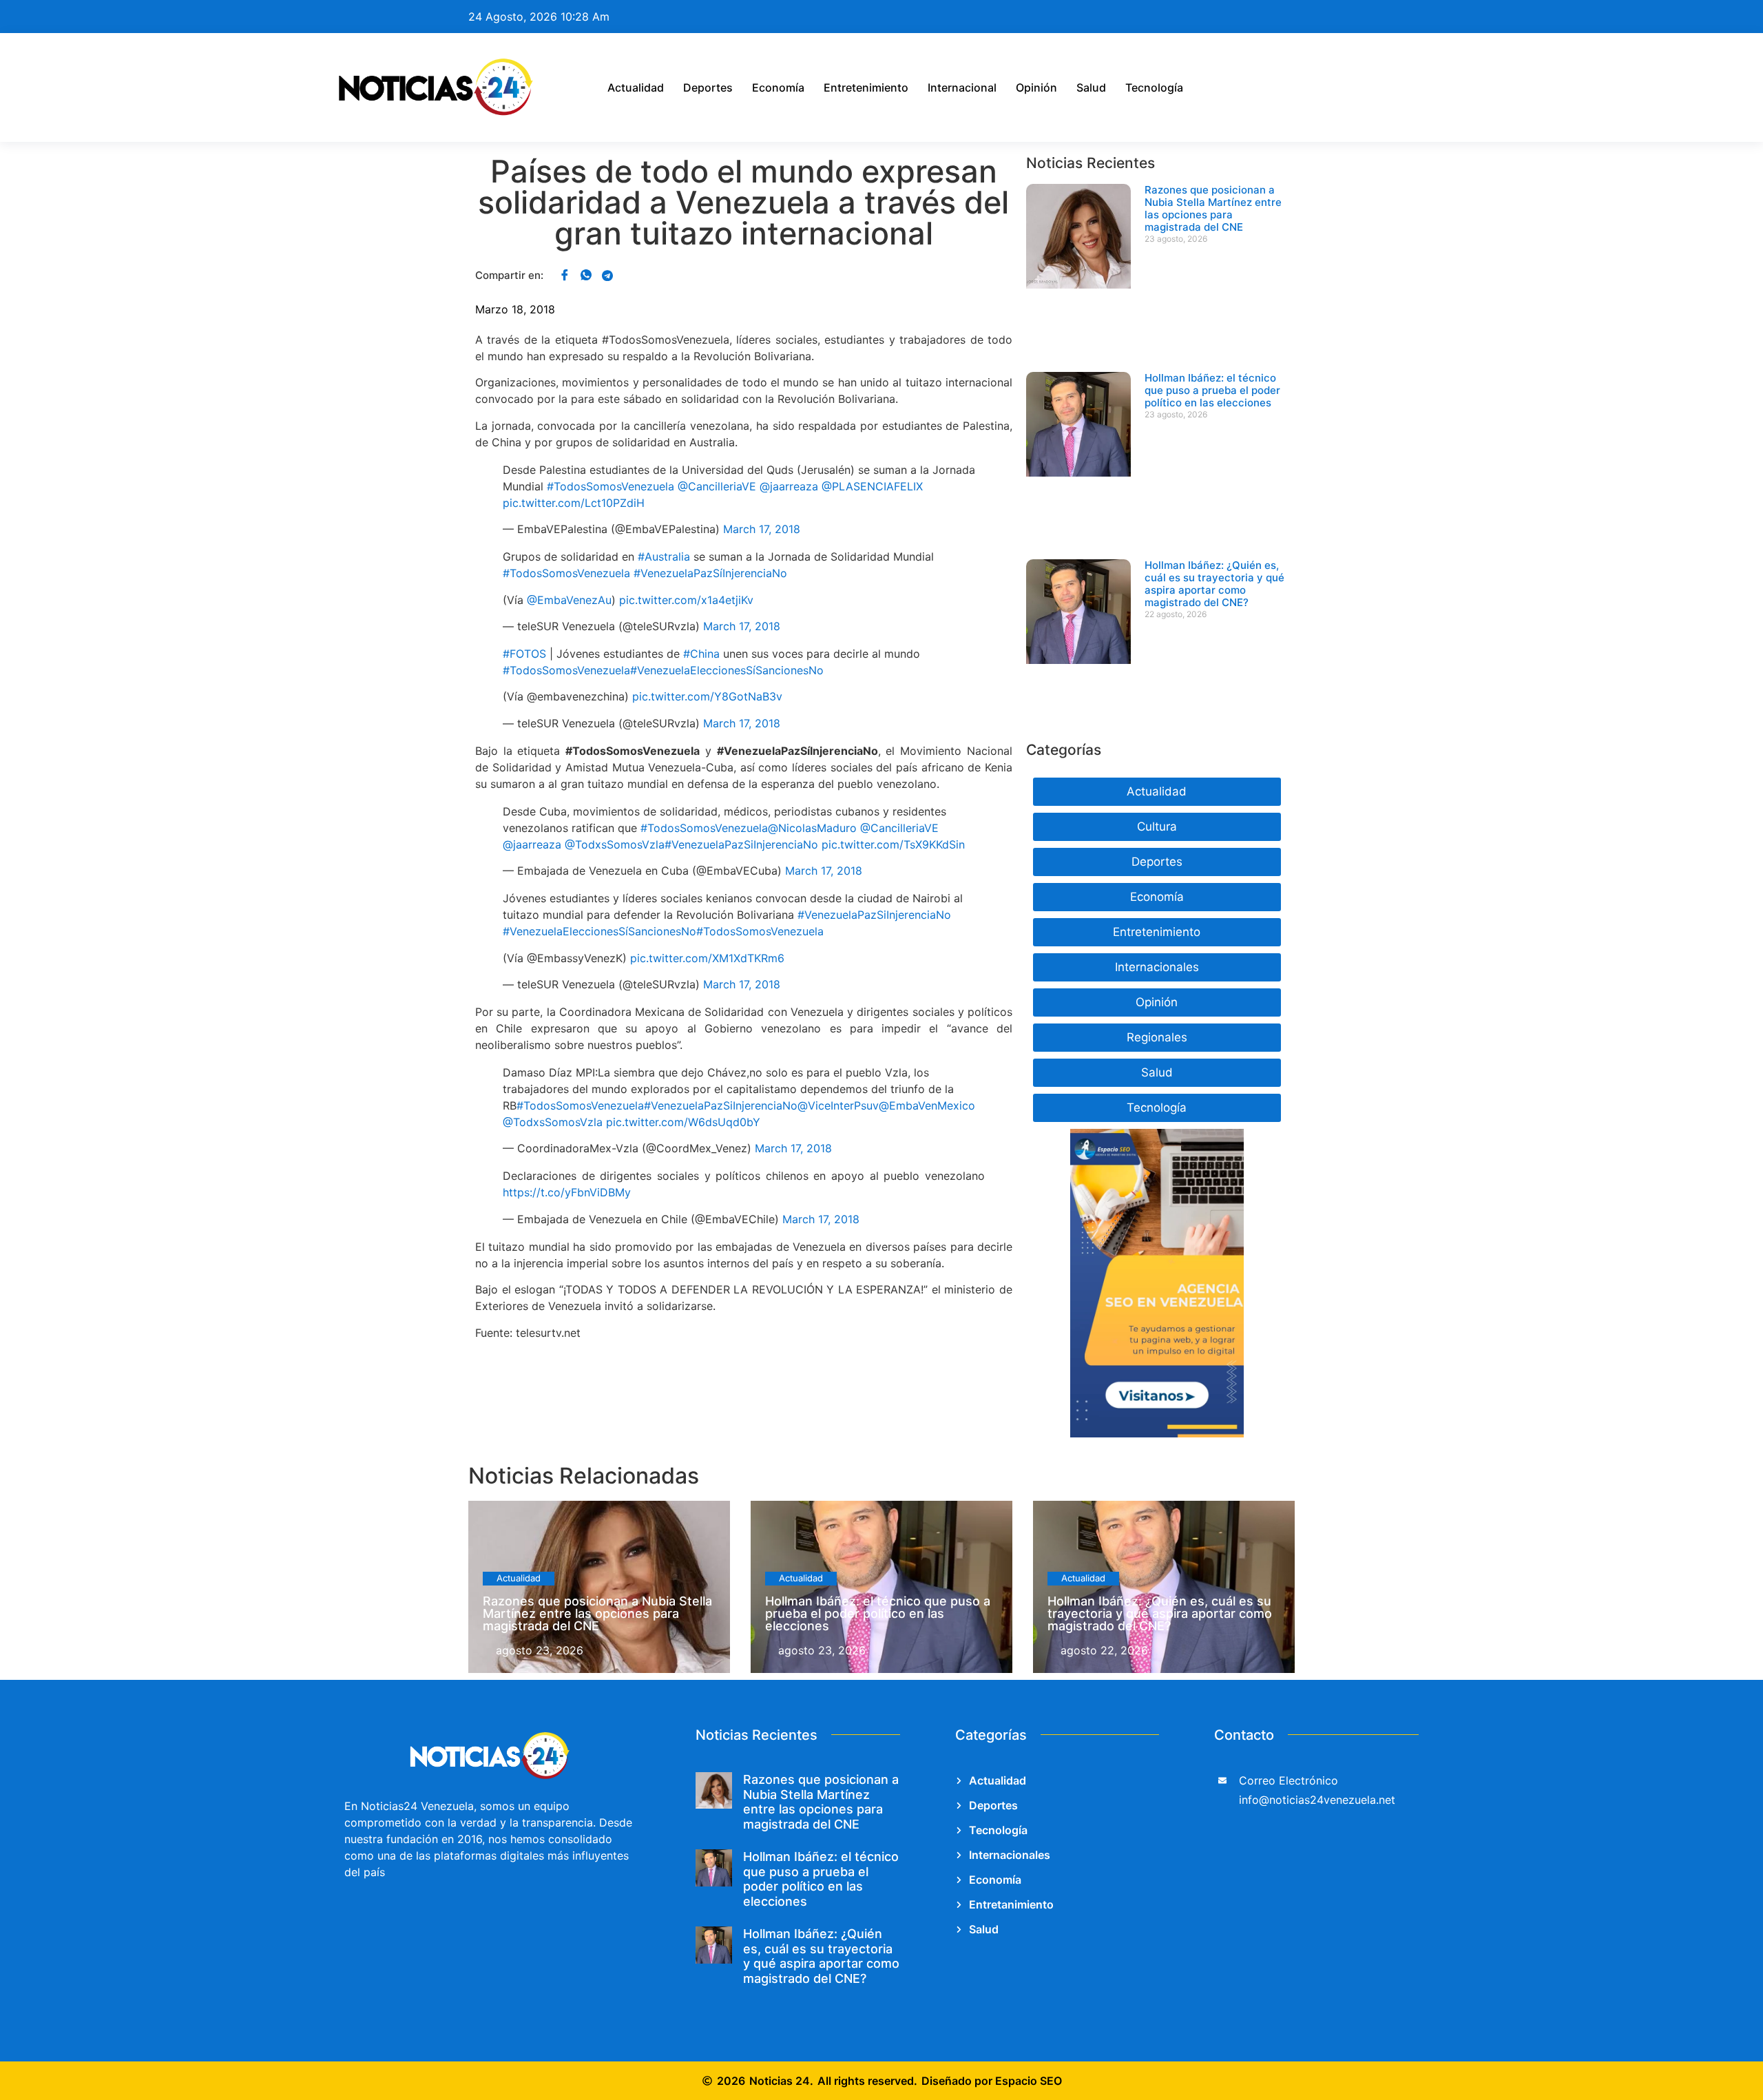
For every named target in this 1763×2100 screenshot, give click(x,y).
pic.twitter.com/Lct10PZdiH (574, 503)
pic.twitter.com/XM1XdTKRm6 (707, 958)
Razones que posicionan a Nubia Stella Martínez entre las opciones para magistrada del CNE (1213, 208)
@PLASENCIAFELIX (872, 486)
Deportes (708, 87)
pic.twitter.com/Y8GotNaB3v (707, 696)
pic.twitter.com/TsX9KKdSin (893, 844)
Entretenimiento (866, 87)
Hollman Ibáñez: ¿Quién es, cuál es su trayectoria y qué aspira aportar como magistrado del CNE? (1214, 584)
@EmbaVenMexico (927, 1105)
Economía (778, 87)
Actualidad (636, 87)
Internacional (962, 87)
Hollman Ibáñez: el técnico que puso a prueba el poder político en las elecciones (1212, 390)
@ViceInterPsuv (838, 1105)
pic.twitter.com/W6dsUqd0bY (683, 1122)
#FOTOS (524, 654)
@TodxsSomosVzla (615, 844)
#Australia (664, 557)
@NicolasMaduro (812, 828)
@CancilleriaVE (717, 486)
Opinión (1036, 87)
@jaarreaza (789, 486)
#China (701, 654)
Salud (1091, 87)
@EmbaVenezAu (569, 600)
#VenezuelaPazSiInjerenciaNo (741, 844)
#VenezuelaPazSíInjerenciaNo (710, 573)
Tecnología (1154, 87)
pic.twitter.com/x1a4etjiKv (686, 600)
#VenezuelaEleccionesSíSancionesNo (727, 670)
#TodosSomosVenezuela (611, 486)
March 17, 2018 (762, 529)
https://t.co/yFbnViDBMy (567, 1192)
